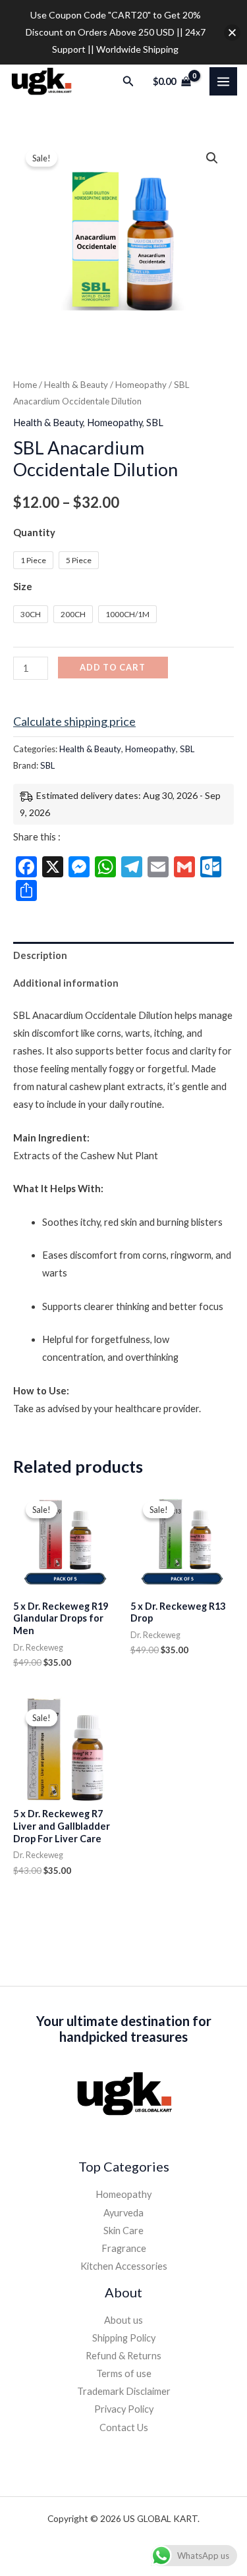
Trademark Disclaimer (124, 2391)
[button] (128, 81)
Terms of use (124, 2373)
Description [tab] (40, 955)
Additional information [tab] (66, 983)
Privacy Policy (124, 2409)
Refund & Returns (123, 2356)
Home (25, 385)
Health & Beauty (76, 385)
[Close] (232, 33)
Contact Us (124, 2427)
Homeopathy (141, 385)
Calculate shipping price (74, 721)
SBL (155, 423)
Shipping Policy (124, 2338)
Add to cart (113, 667)
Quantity (34, 533)
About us (123, 2320)
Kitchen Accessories (124, 2266)
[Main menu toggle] (223, 81)
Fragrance (124, 2248)
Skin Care (123, 2231)
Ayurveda (123, 2213)
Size (23, 587)
